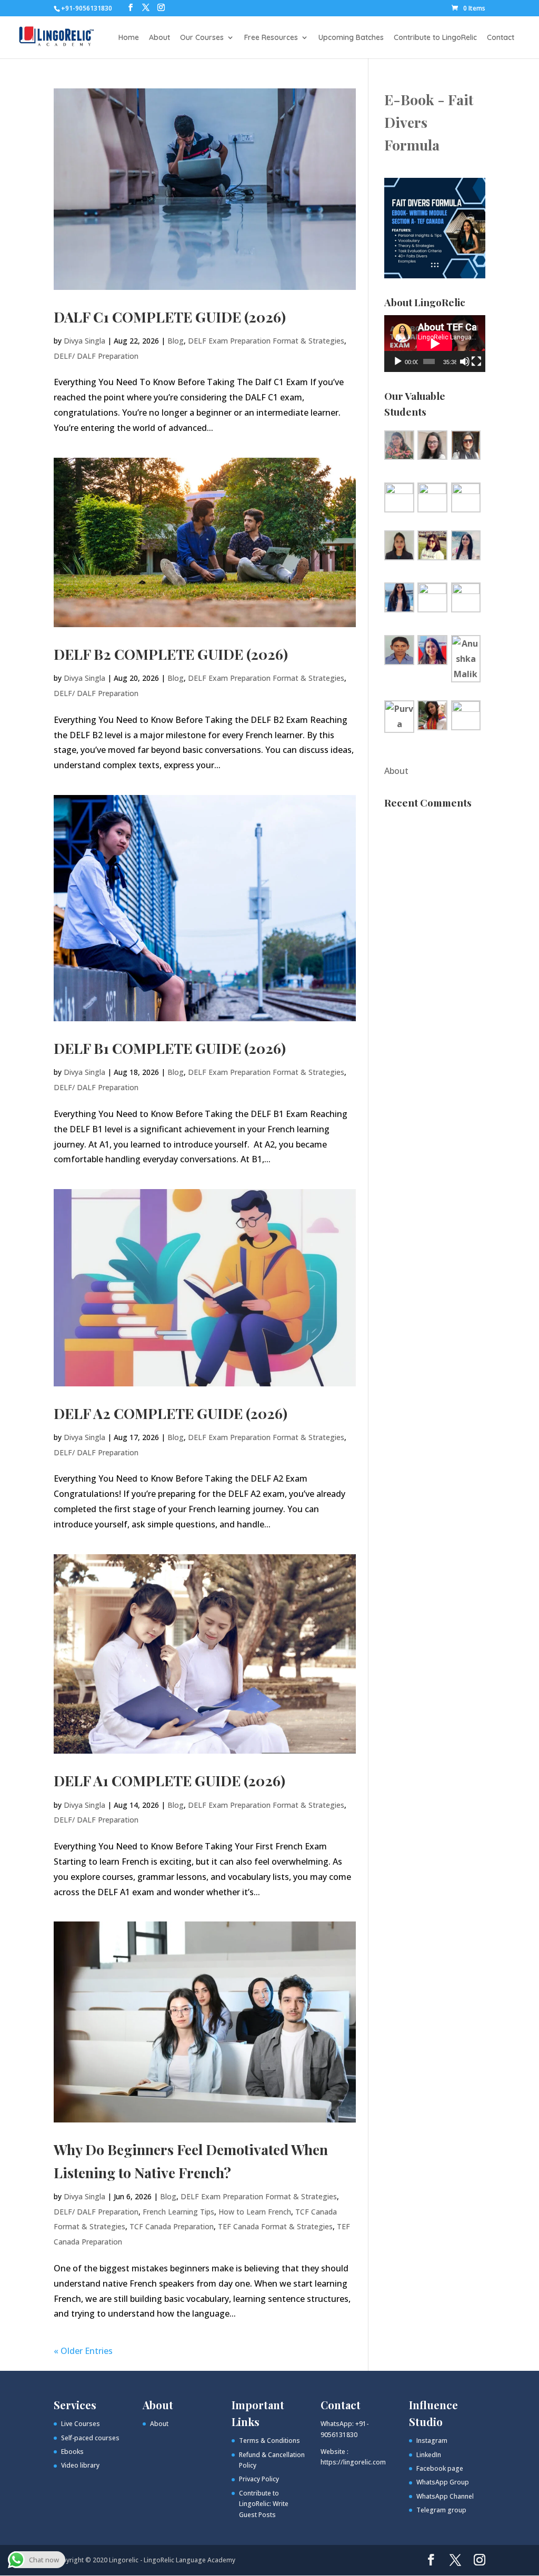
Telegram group (441, 2510)
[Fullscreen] (476, 361)
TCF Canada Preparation (172, 2226)
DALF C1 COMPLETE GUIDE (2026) (170, 317)
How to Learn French (255, 2212)
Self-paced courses (90, 2438)
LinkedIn (429, 2455)
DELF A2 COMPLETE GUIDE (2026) (171, 1413)
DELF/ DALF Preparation (96, 356)
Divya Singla (84, 341)
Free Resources (271, 38)
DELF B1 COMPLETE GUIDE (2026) (170, 1048)
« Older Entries (83, 2351)
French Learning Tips (178, 2212)
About (159, 38)
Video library (80, 2465)
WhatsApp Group (443, 2482)
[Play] (398, 361)
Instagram (432, 2441)
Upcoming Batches (351, 38)
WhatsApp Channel (445, 2496)
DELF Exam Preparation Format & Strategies (266, 341)
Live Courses (81, 2424)
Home (129, 38)
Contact (501, 38)
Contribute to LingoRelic (435, 38)
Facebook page (440, 2468)
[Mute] (465, 361)
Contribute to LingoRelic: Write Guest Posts (264, 2504)
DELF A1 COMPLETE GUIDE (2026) (169, 1780)
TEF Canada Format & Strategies (275, 2226)
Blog (176, 341)
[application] (435, 344)
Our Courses (202, 38)
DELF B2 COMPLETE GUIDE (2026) (171, 654)
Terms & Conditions (269, 2441)
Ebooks (72, 2452)
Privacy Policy (259, 2479)
